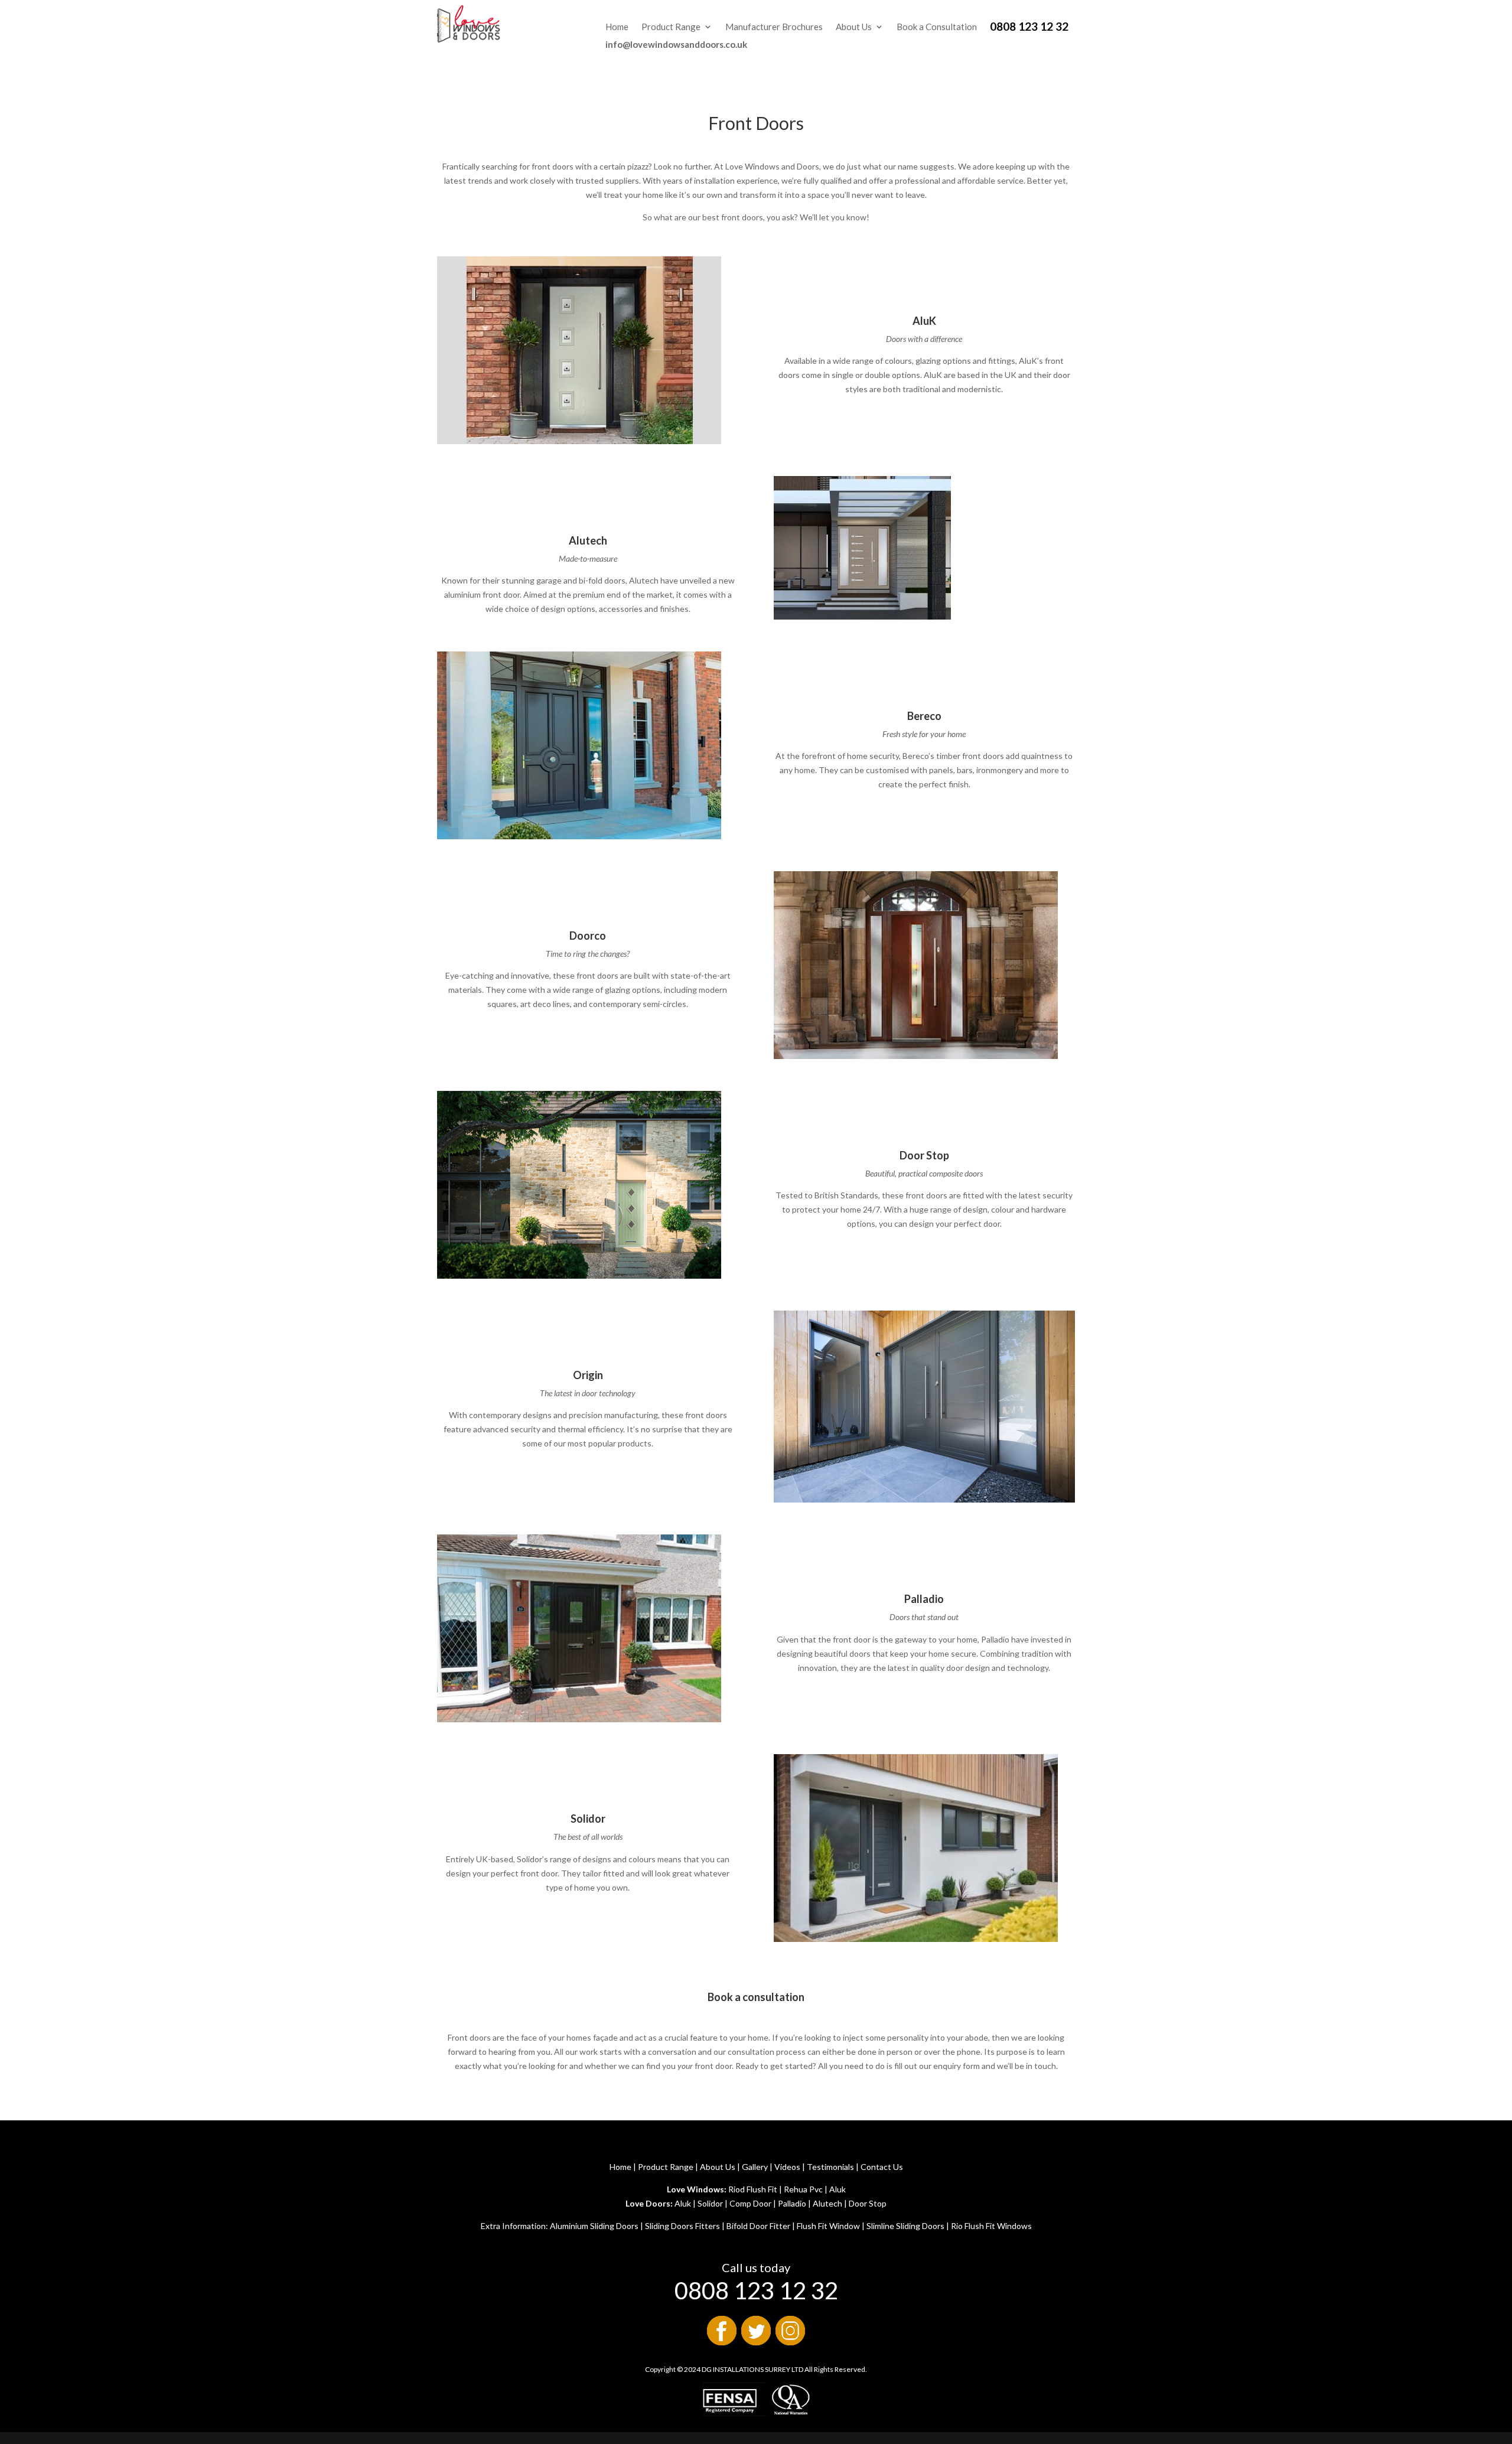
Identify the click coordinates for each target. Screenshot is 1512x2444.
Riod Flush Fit (753, 2189)
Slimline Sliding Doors (905, 2226)
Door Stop (868, 2203)
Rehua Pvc (803, 2189)
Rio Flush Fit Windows (991, 2226)
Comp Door (750, 2203)
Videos (787, 2167)
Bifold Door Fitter (758, 2226)
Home (617, 27)
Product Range (671, 27)
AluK (924, 321)
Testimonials (830, 2167)
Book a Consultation (937, 27)
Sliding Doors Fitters (682, 2226)
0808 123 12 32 (1029, 28)
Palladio (792, 2203)
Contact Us (882, 2167)
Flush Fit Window (827, 2226)
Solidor (710, 2203)
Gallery (755, 2167)
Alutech (827, 2203)
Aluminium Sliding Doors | (597, 2226)
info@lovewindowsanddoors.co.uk (676, 44)
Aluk (838, 2189)
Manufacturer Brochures (774, 27)
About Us (854, 27)
